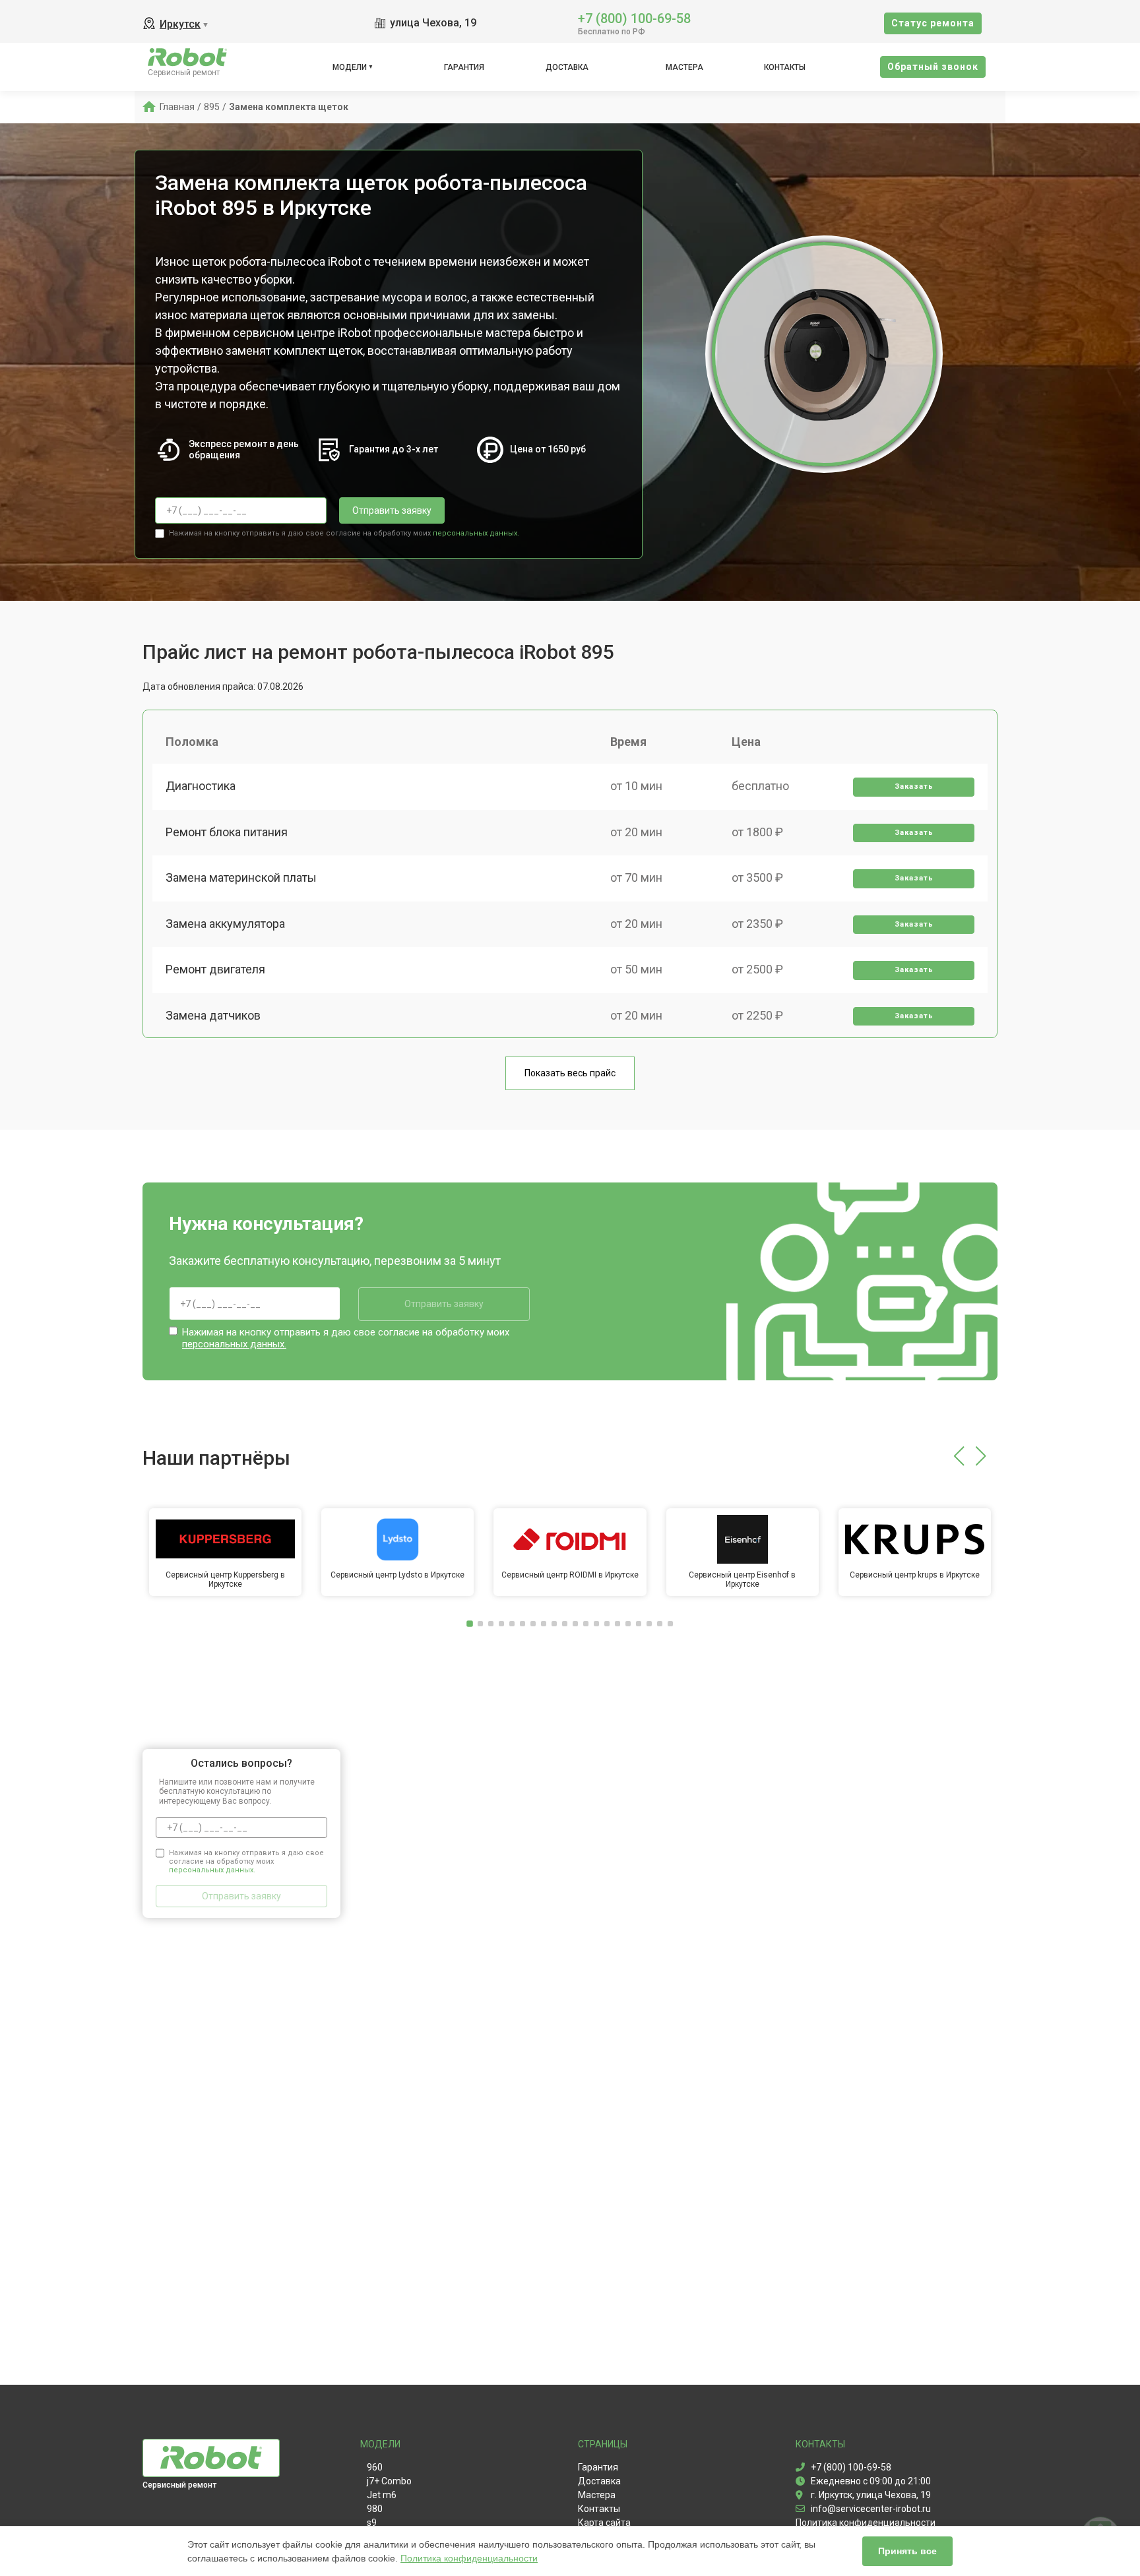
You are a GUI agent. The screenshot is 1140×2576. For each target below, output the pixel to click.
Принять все (907, 2551)
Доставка (567, 67)
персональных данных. (476, 533)
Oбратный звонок (933, 67)
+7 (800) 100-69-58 (634, 17)
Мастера (684, 67)
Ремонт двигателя (215, 969)
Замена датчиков (213, 1015)
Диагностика (201, 786)
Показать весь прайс (570, 1073)
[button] (959, 1456)
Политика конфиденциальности (469, 2558)
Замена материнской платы (241, 877)
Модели (350, 67)
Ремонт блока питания (227, 832)
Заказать (914, 786)
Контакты (785, 67)
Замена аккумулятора (225, 924)
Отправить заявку (392, 510)
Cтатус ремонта (933, 23)
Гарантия (464, 67)
